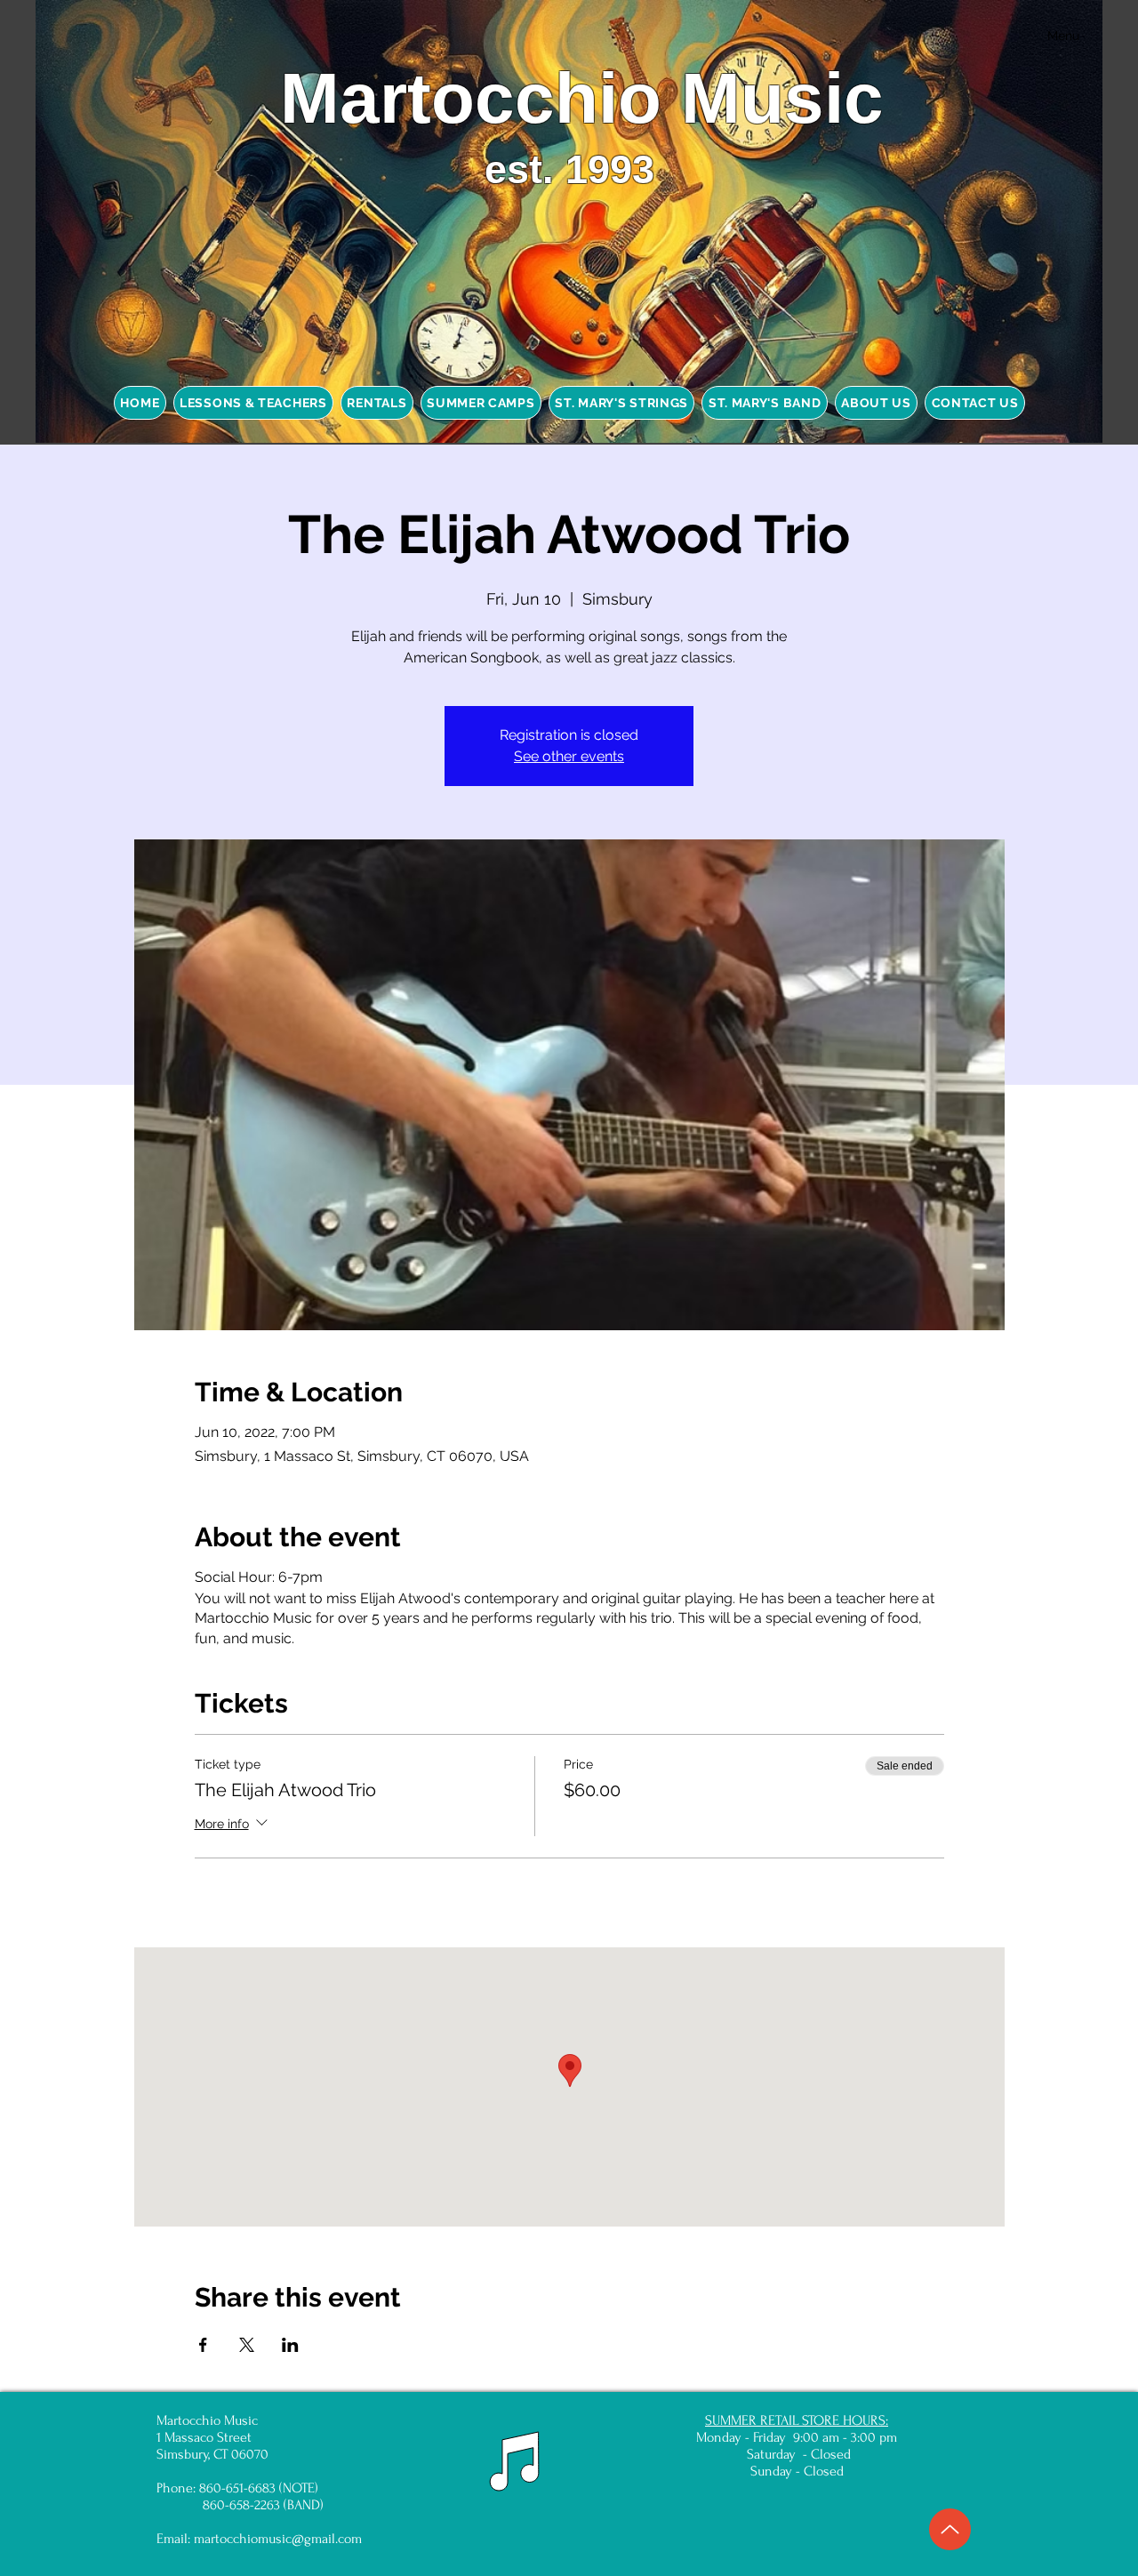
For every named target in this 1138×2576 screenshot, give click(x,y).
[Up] (950, 2529)
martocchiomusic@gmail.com (278, 2539)
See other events (569, 756)
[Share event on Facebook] (203, 2345)
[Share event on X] (247, 2345)
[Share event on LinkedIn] (290, 2345)
